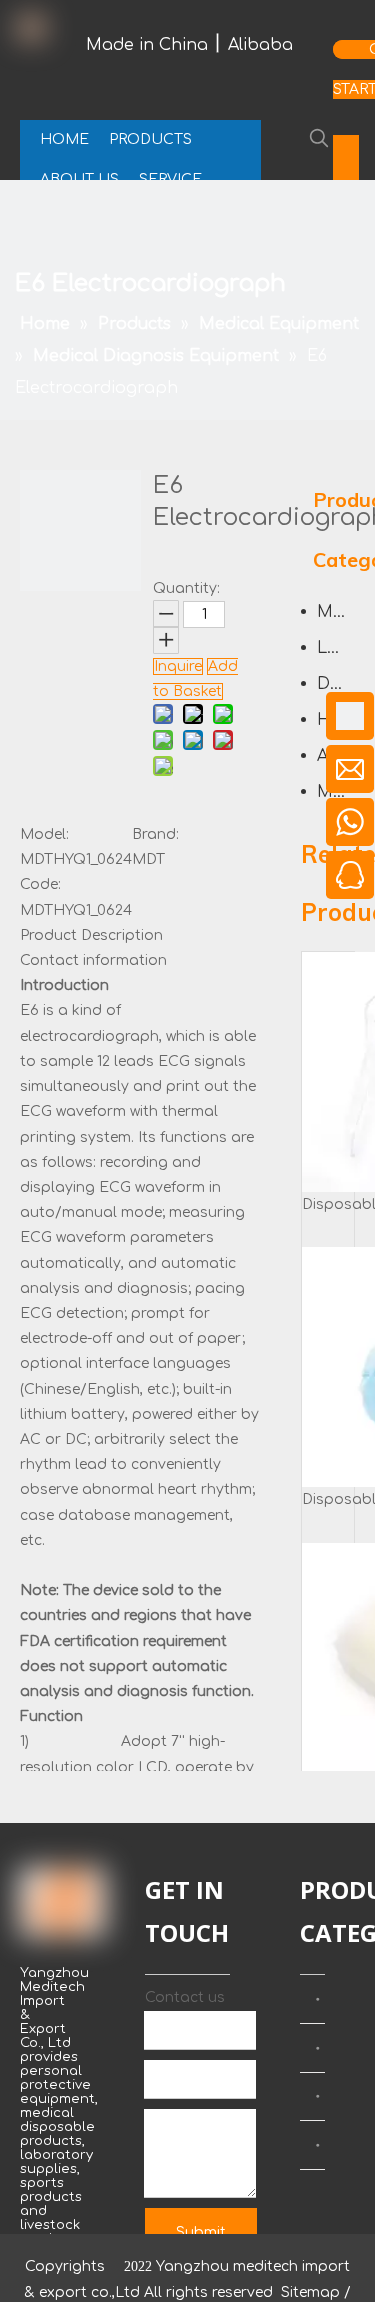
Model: (44, 834)
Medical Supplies (336, 612)
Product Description (91, 935)
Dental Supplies (336, 684)
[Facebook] (346, 150)
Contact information (93, 960)
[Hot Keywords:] (319, 138)
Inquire (178, 666)
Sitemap (310, 2292)
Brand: (155, 834)
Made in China (147, 45)
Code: (40, 884)
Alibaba (260, 45)
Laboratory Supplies (336, 648)
